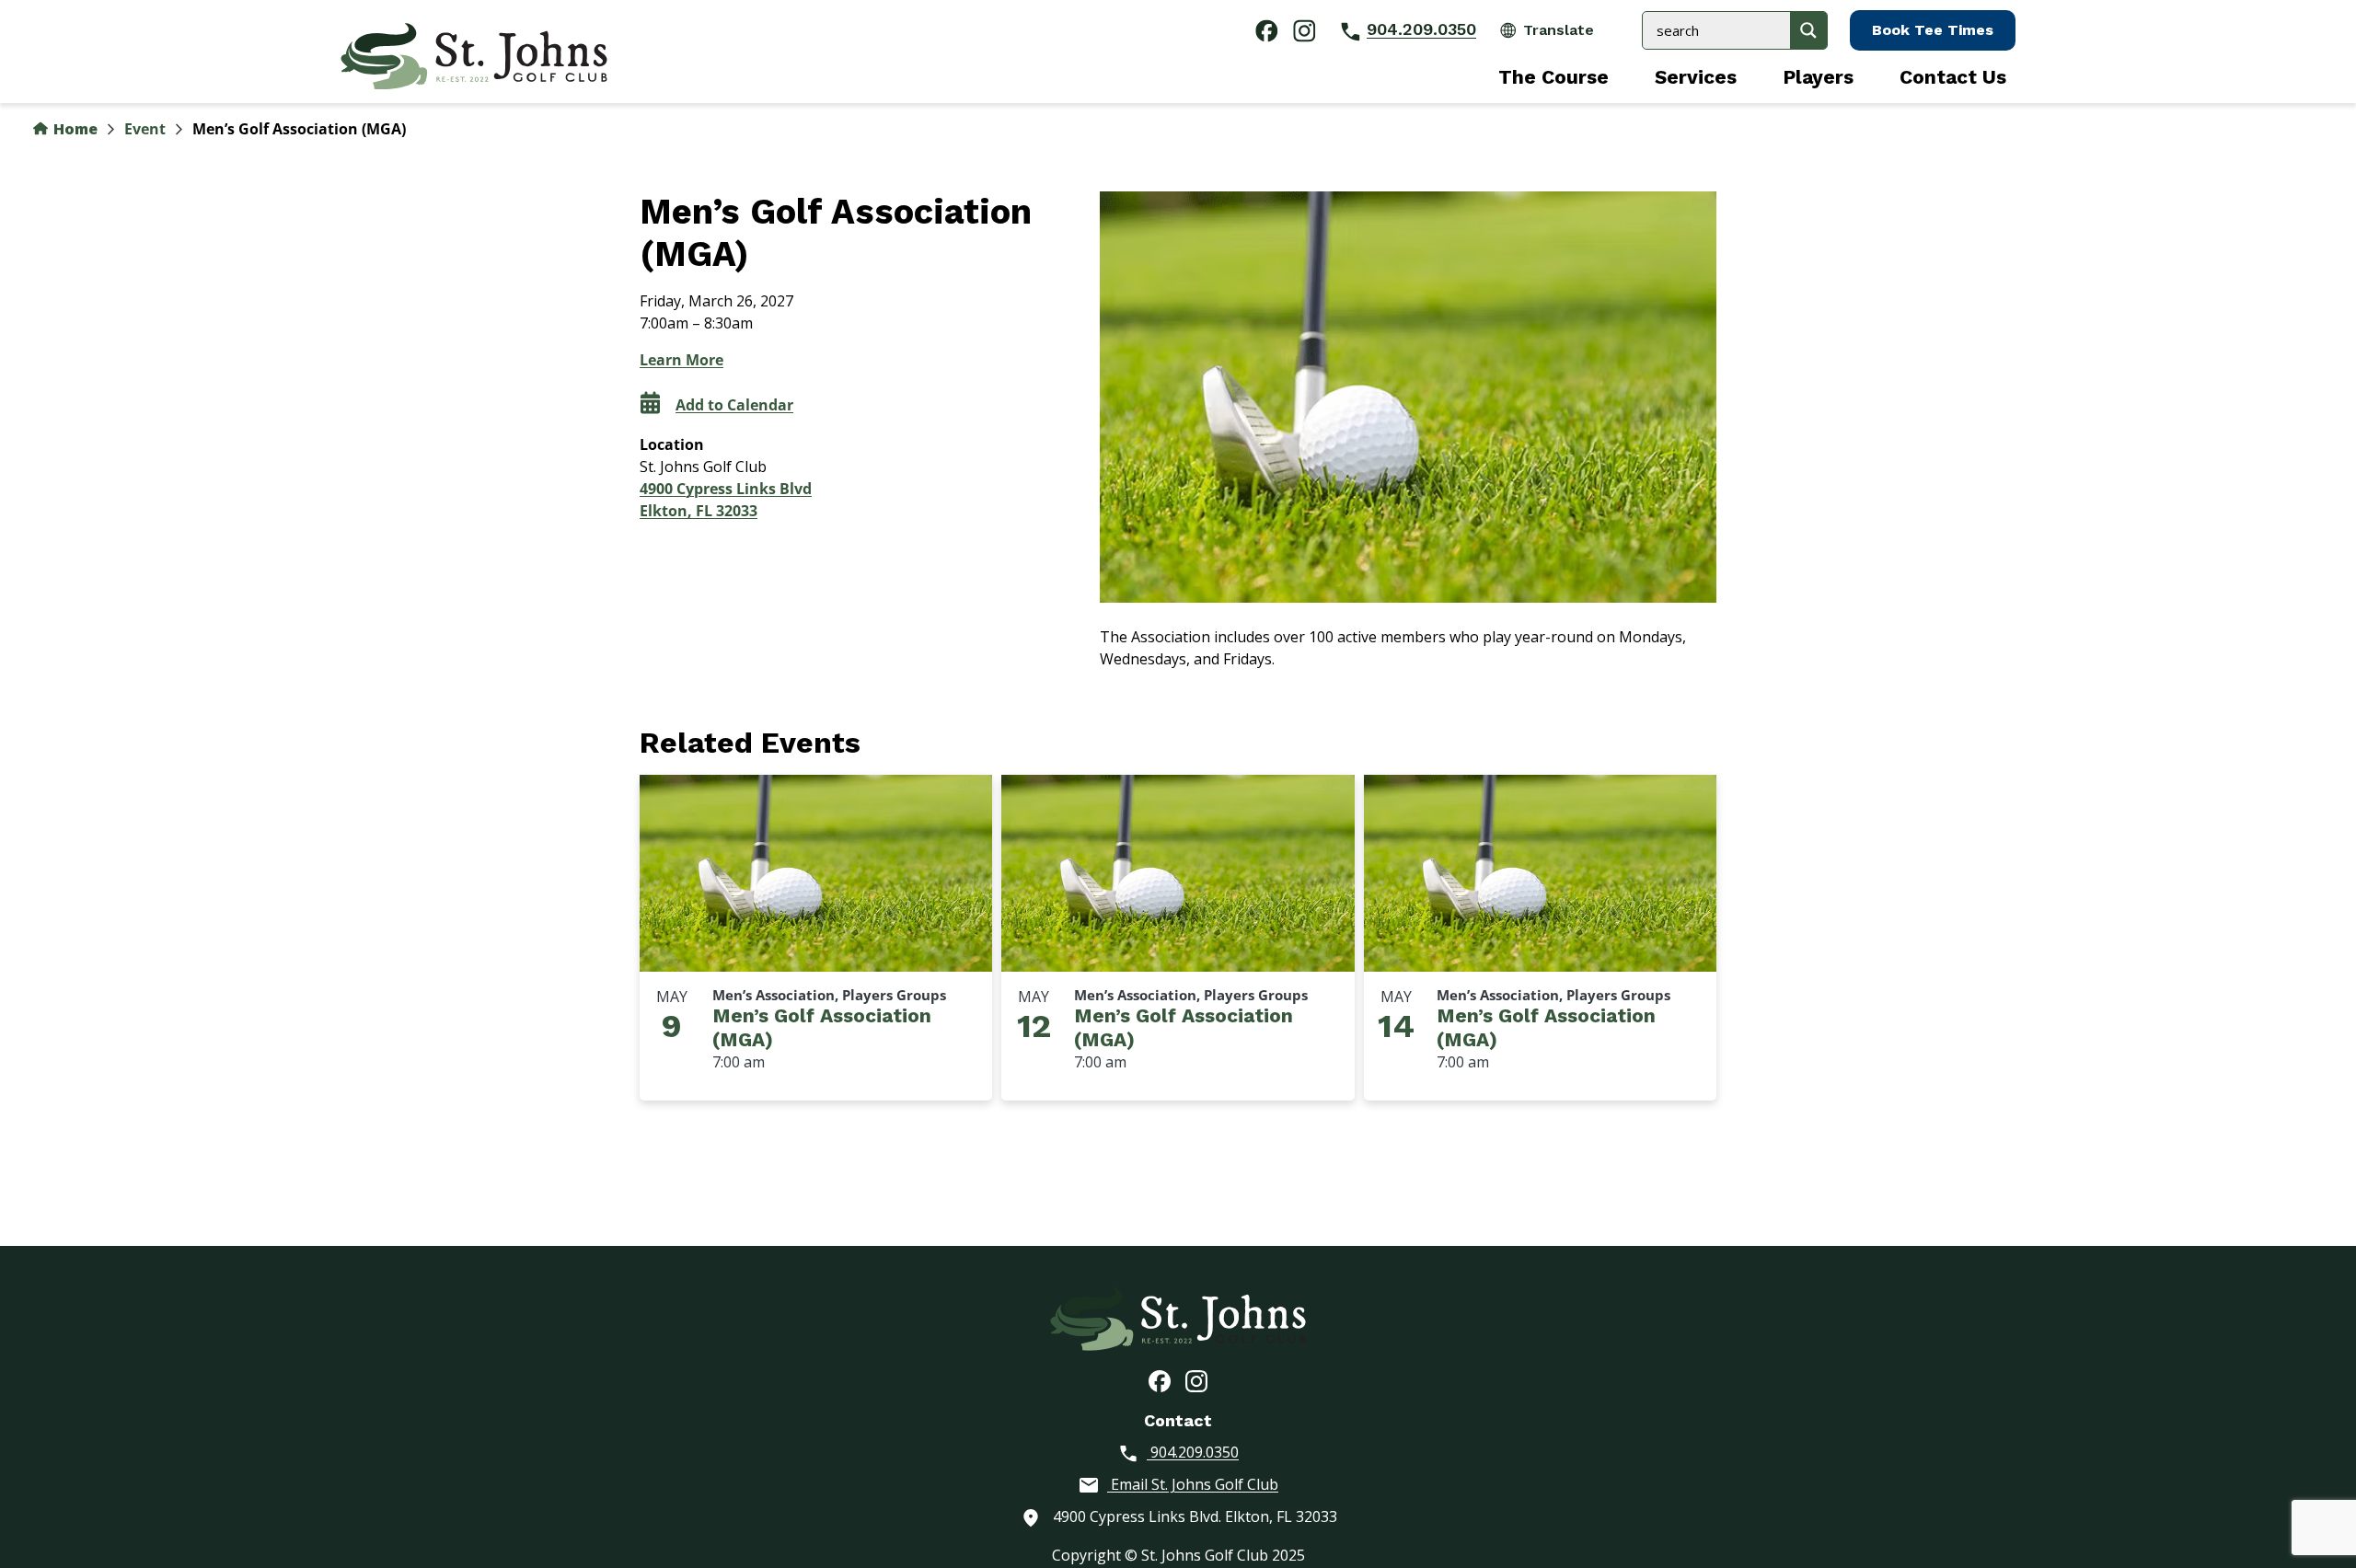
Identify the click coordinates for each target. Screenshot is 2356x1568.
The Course (1553, 77)
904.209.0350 (1421, 29)
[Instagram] (1196, 1380)
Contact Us (1953, 77)
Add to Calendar (734, 405)
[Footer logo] (1178, 1317)
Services (1696, 77)
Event (145, 129)
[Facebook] (1160, 1380)
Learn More (681, 360)
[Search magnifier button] (1808, 30)
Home (74, 129)
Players (1818, 77)
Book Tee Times (1933, 30)
